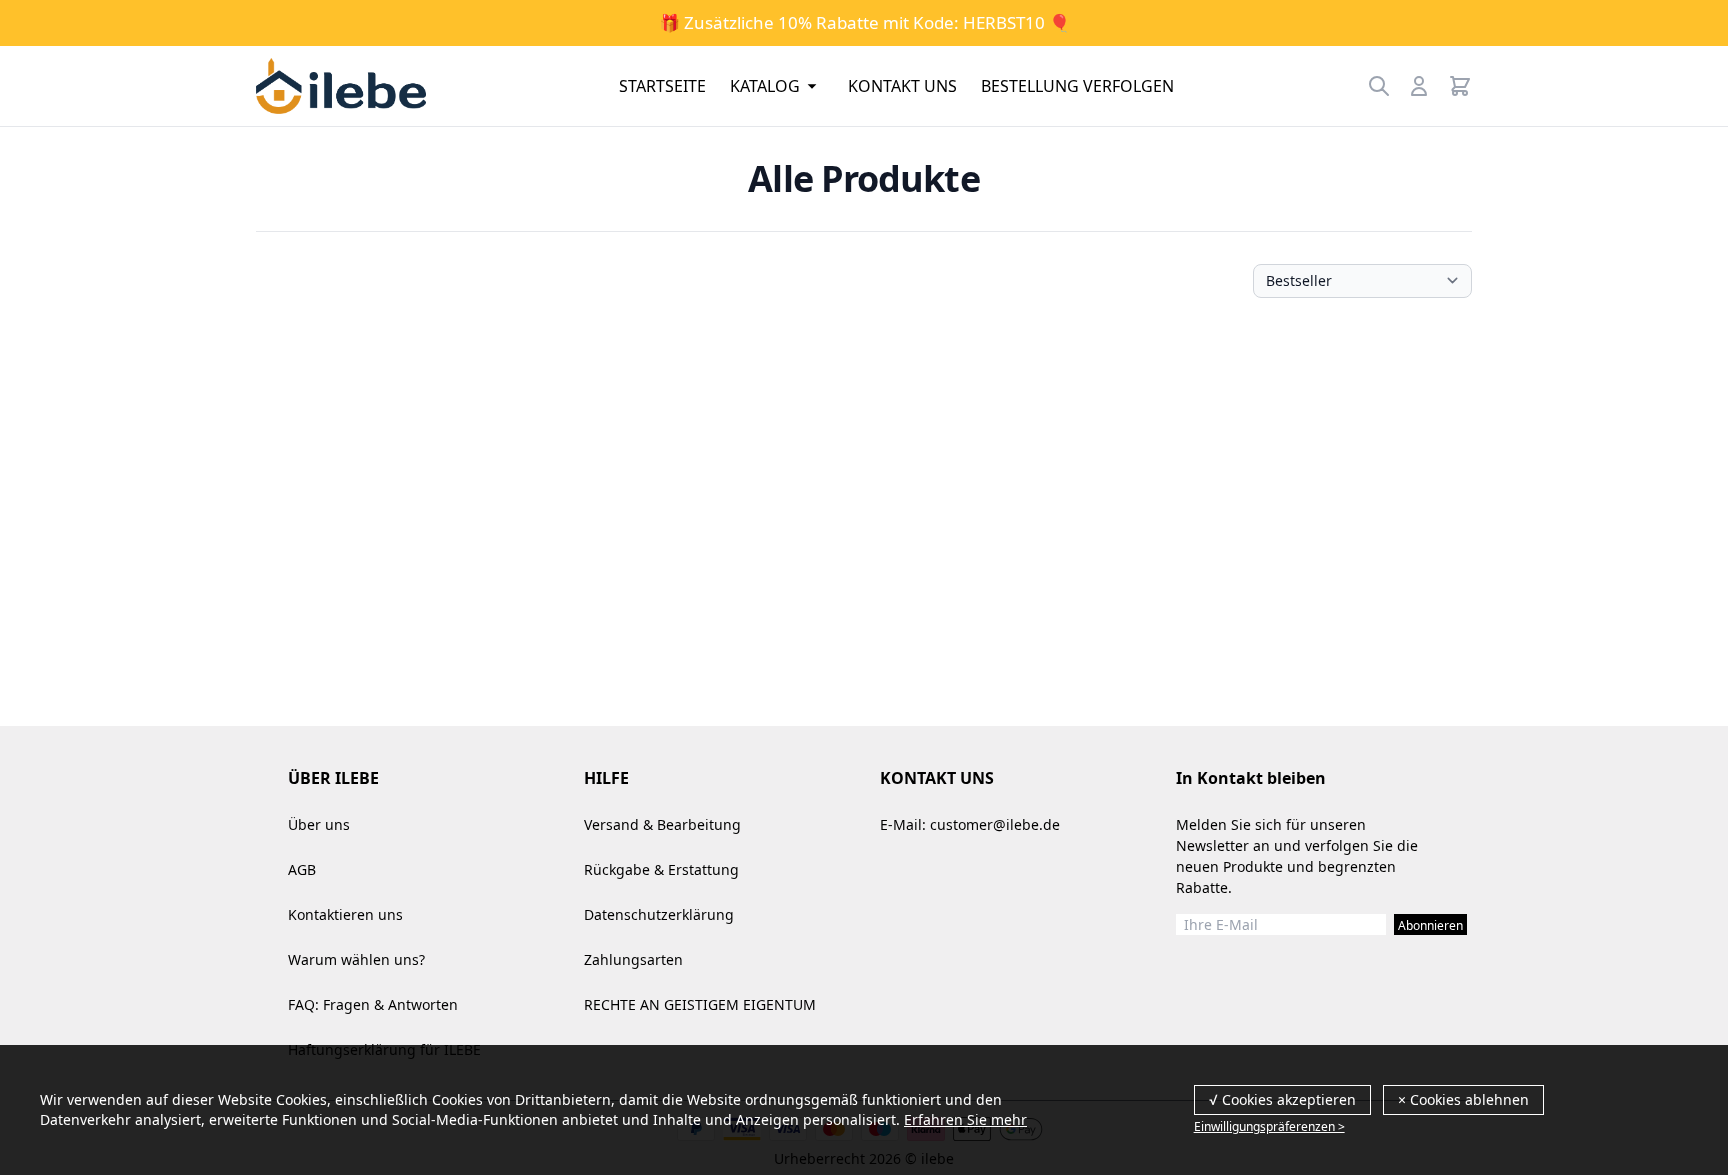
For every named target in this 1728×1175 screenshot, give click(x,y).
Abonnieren (1430, 925)
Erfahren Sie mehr (965, 1119)
